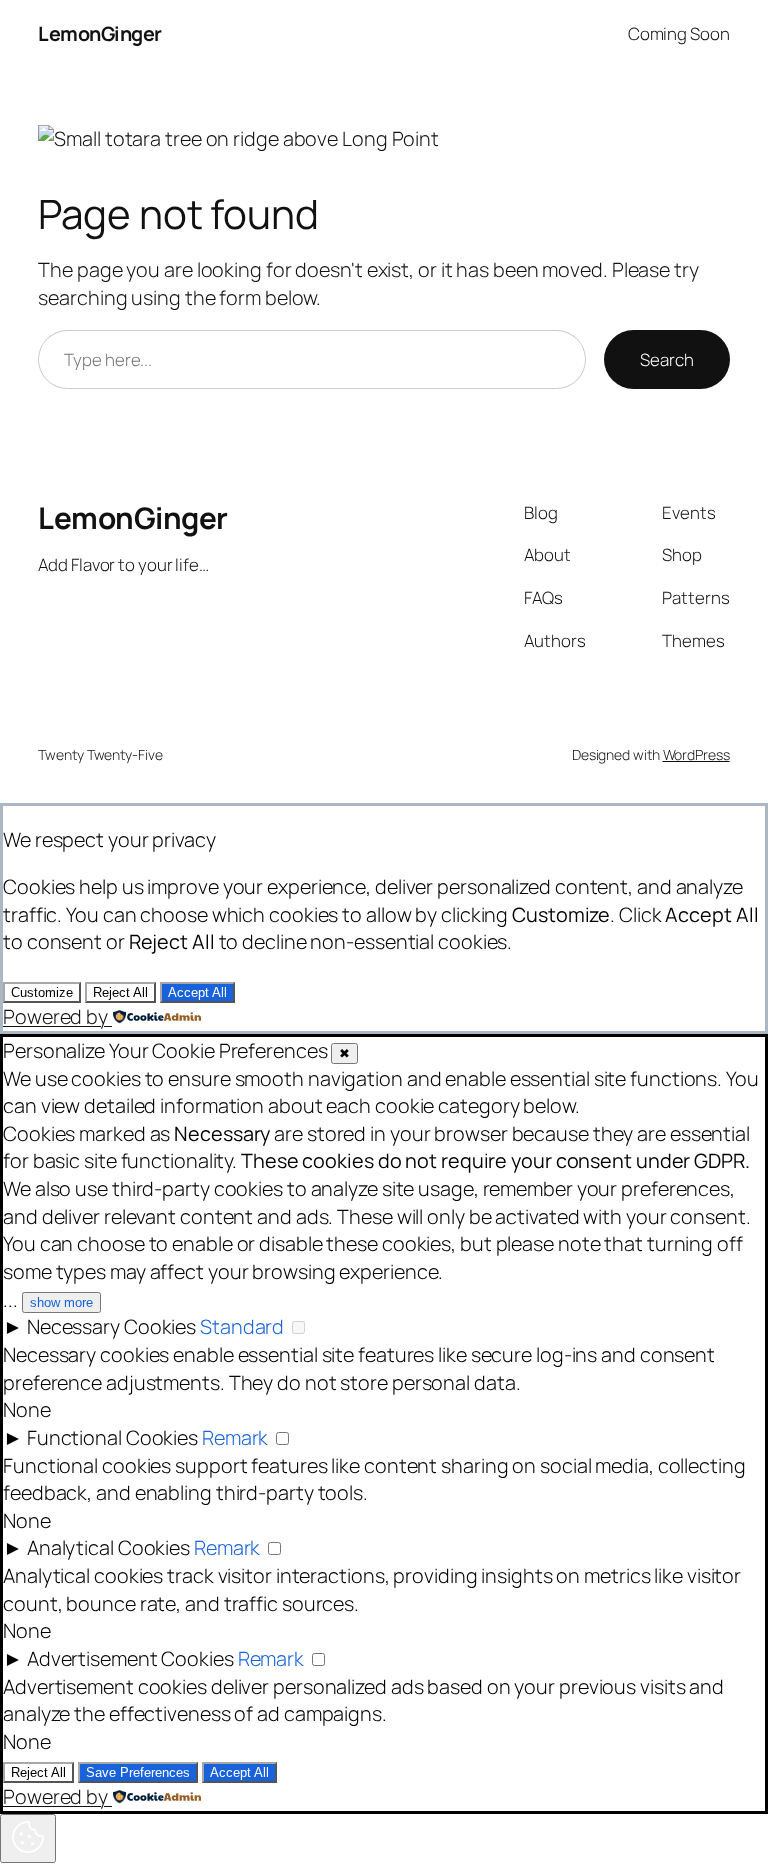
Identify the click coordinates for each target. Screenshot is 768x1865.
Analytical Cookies (108, 1547)
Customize (42, 992)
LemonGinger (100, 33)
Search (666, 359)
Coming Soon (679, 33)
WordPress (696, 754)
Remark (235, 1437)
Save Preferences (138, 1772)
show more (61, 1302)
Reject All (120, 992)
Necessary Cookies (111, 1326)
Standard (242, 1326)
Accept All (197, 992)
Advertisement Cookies (130, 1658)
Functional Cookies (112, 1437)
